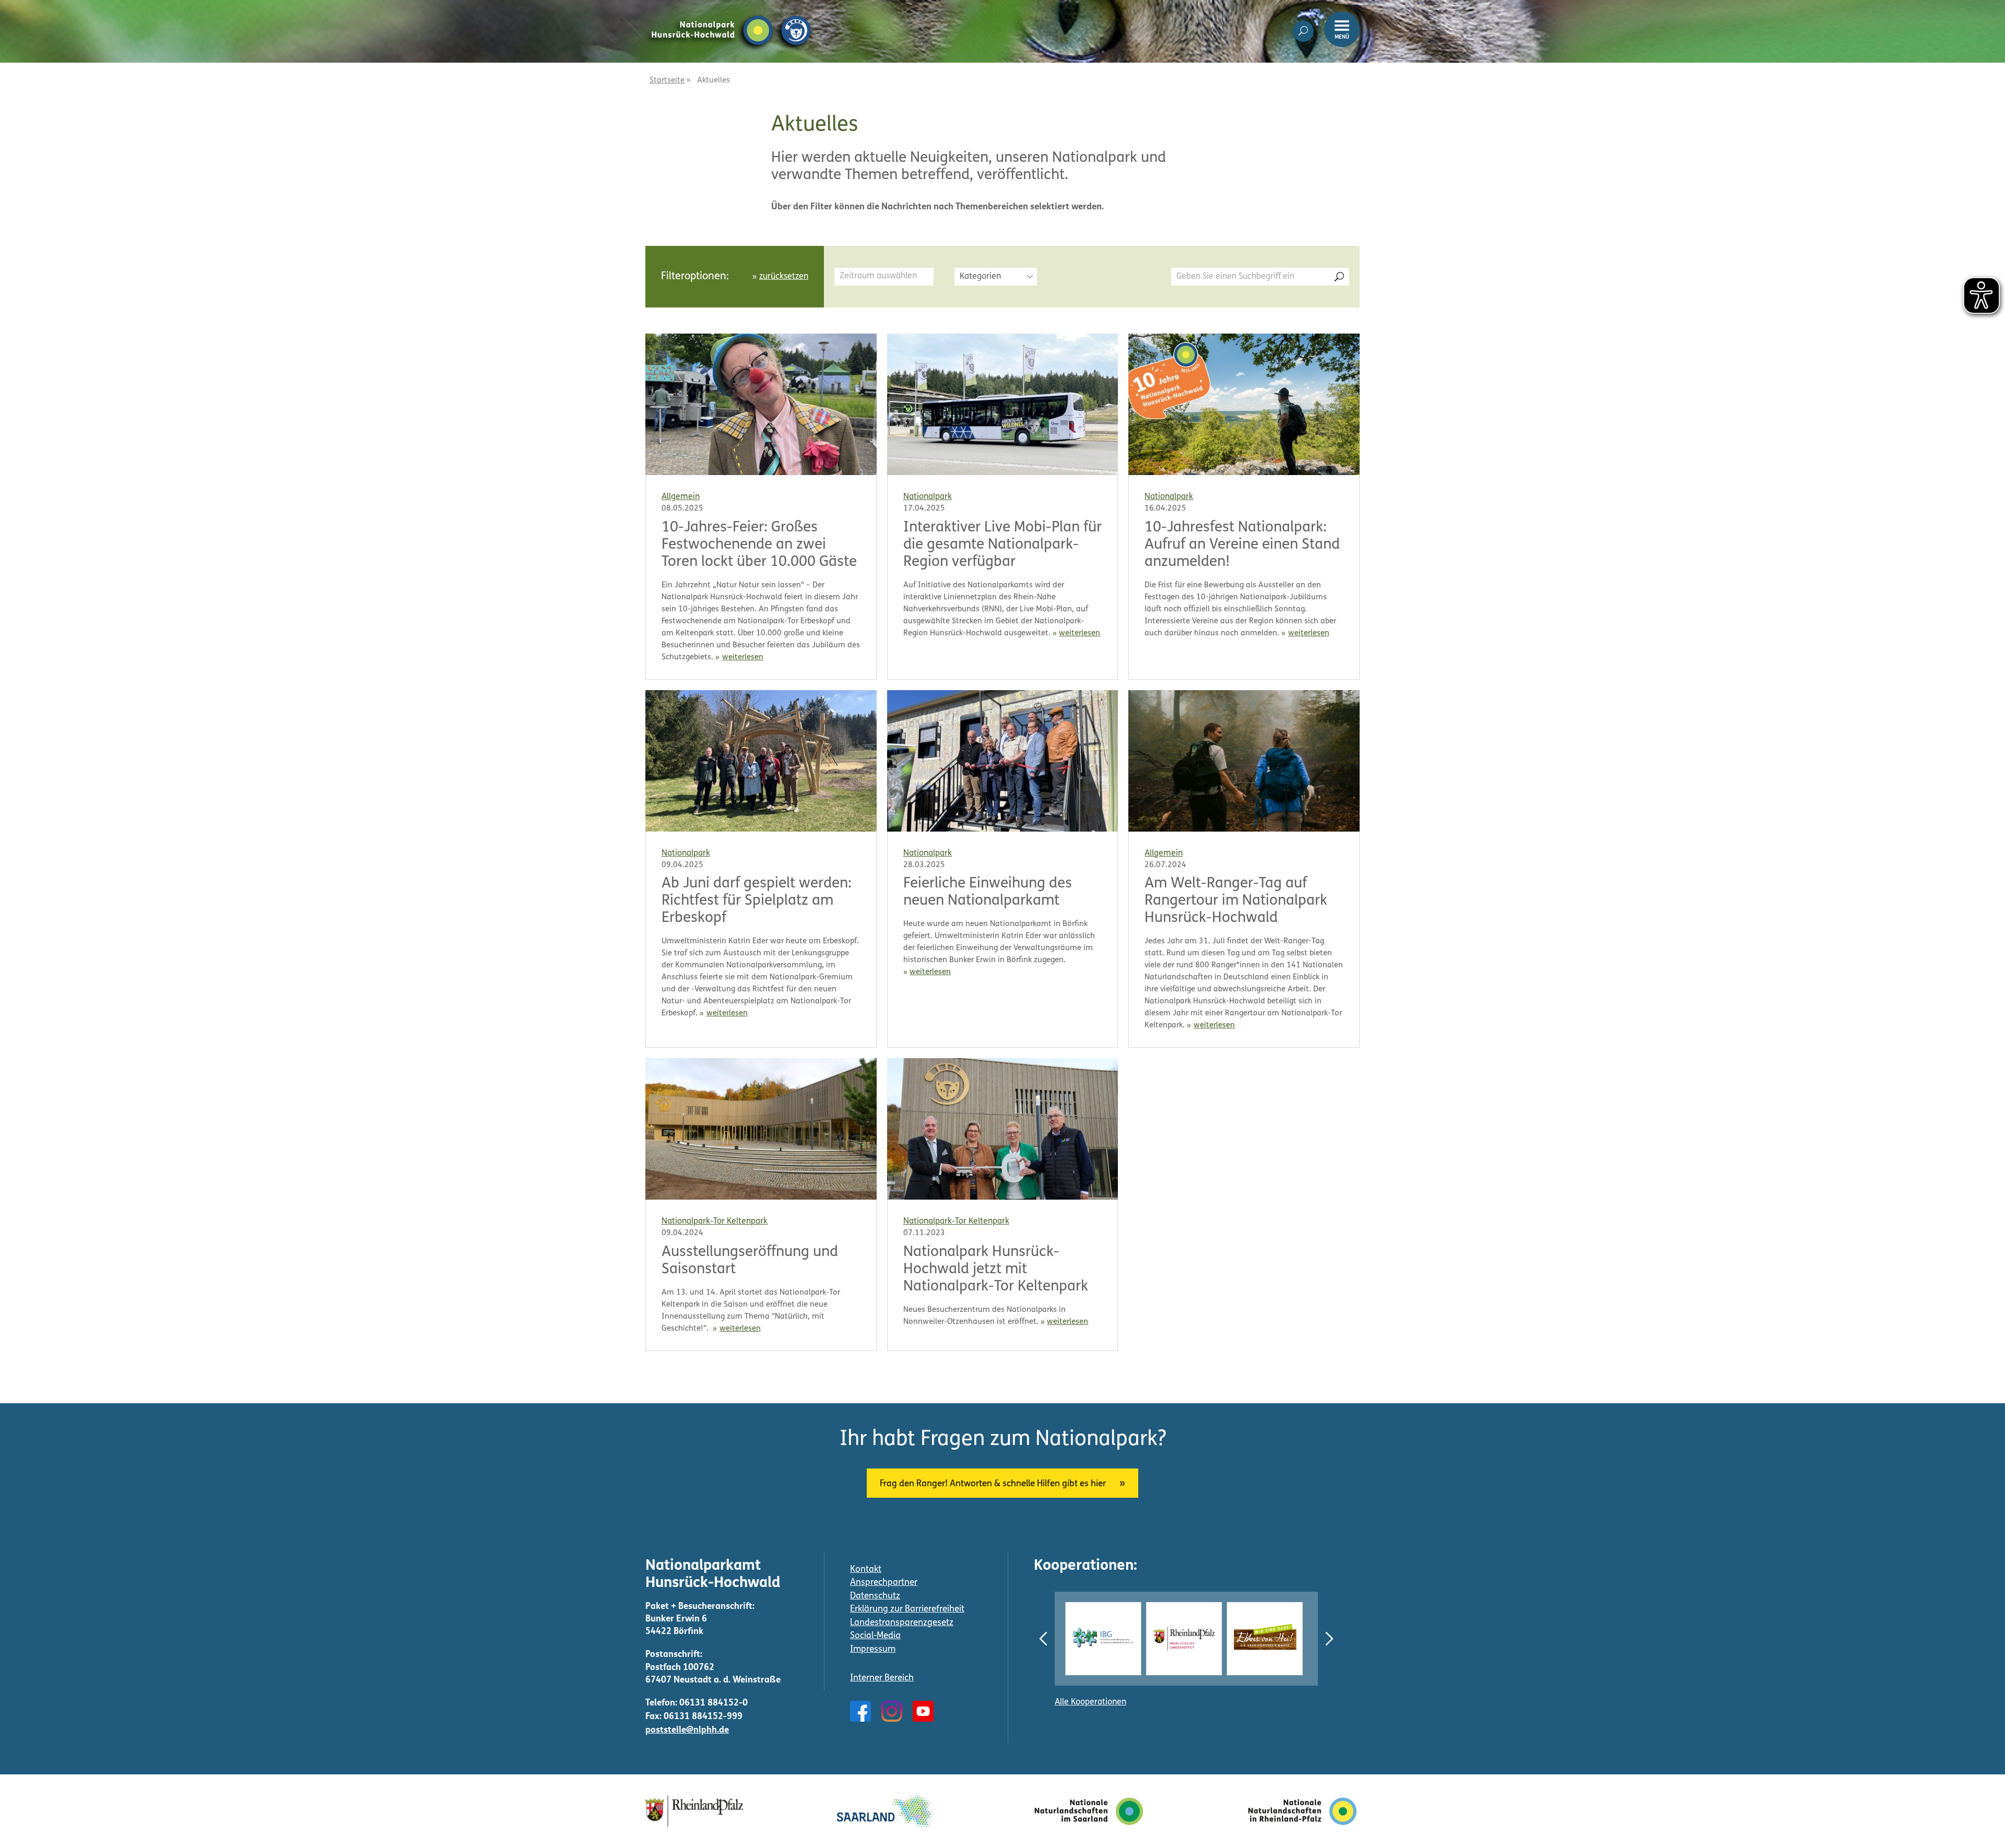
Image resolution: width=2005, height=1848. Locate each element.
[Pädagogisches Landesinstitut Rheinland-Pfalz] (1108, 1638)
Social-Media (875, 1636)
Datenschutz (875, 1596)
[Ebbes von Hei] (1189, 1638)
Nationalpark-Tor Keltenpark (715, 1222)
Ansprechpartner (884, 1583)
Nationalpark (928, 497)
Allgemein (681, 497)
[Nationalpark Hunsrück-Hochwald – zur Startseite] (731, 15)
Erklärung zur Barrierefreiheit (907, 1609)
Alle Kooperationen (1090, 1702)
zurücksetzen (784, 277)
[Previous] (1043, 1639)
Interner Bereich (882, 1678)
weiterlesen (743, 658)
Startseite (667, 81)
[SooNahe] (1270, 1638)
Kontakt (866, 1569)
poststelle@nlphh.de (687, 1730)
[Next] (1329, 1639)
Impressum (873, 1649)
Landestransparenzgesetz (902, 1623)
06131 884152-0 (713, 1703)
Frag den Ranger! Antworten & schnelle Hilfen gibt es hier (993, 1484)
